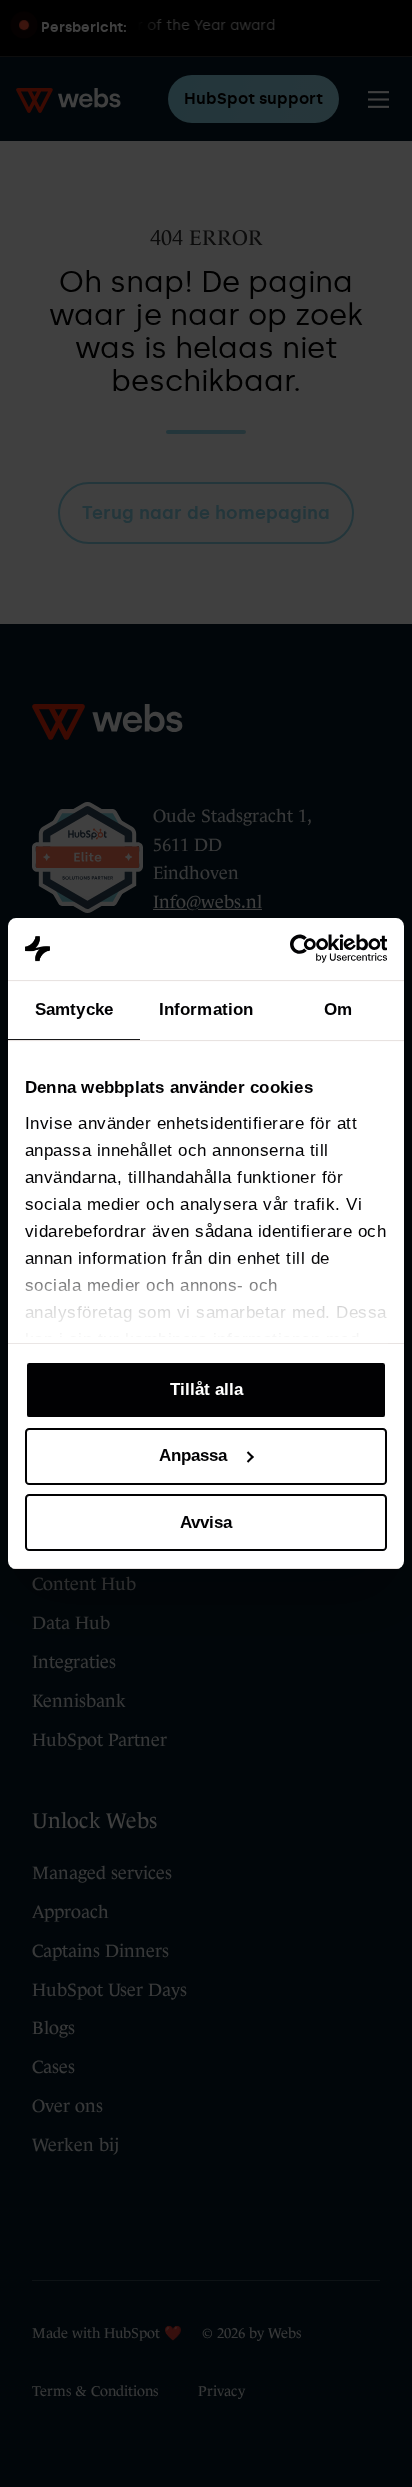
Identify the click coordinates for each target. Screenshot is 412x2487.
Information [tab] (206, 1009)
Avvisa (206, 1522)
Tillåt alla (206, 1389)
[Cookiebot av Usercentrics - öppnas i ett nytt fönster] (299, 948)
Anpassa (193, 1455)
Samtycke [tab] (74, 1009)
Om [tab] (338, 1009)
